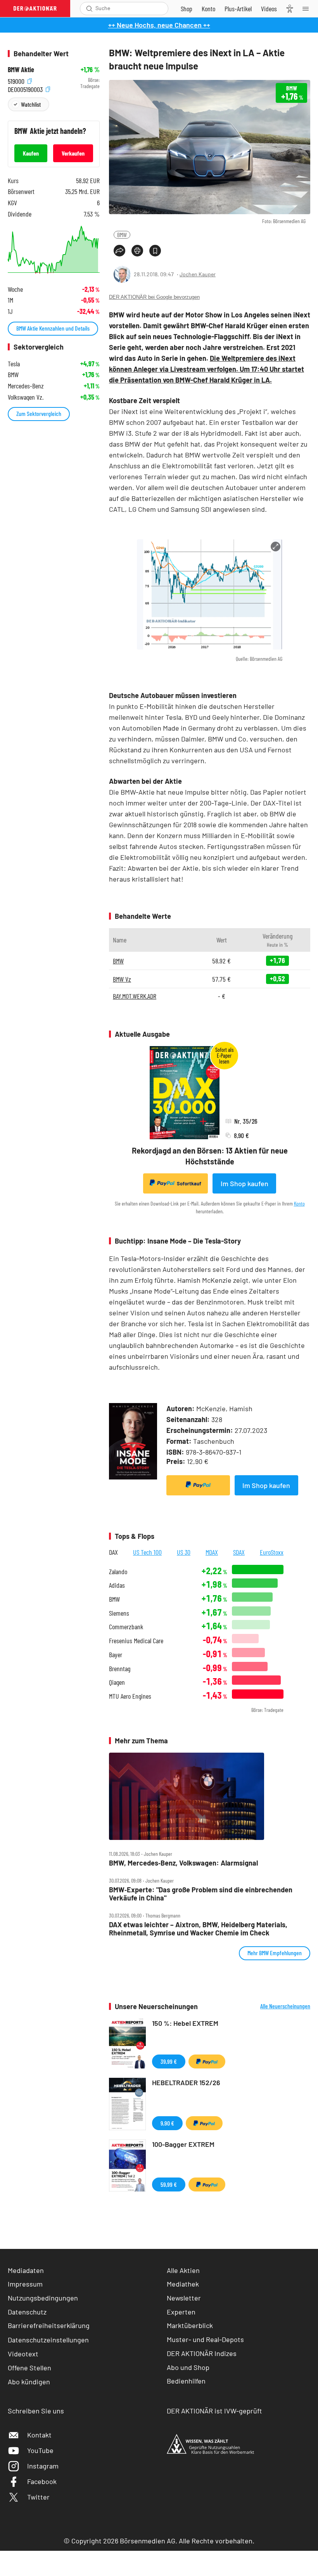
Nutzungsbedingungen (43, 2298)
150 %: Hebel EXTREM (185, 2023)
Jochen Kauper (198, 274)
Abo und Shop (188, 2367)
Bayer (116, 1655)
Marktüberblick (190, 2325)
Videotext (23, 2354)
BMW (122, 235)
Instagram (43, 2466)
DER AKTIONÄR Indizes (202, 2353)
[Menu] (308, 9)
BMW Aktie (21, 70)
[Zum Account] (208, 9)
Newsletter (184, 2298)
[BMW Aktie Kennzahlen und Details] (54, 250)
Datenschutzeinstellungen (48, 2340)
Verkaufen (73, 153)
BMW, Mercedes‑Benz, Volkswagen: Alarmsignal (183, 1863)
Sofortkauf (189, 1183)
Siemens (119, 1613)
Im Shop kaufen (245, 1183)
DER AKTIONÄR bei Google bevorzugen (154, 297)
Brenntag (120, 1669)
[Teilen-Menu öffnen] (119, 251)
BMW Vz (122, 979)
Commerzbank (126, 1627)
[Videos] (269, 9)
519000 (17, 80)
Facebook (42, 2481)
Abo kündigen (29, 2382)
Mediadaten (26, 2270)
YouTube (40, 2450)
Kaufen (31, 153)
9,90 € (167, 2123)
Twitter (38, 2497)
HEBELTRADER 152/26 (186, 2082)
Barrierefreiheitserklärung (49, 2325)
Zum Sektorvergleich (39, 413)
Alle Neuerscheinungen (285, 2006)
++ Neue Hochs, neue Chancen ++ (159, 25)
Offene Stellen (29, 2368)
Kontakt (39, 2435)
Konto (299, 1203)
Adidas (117, 1585)
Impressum (25, 2284)
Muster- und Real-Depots (205, 2339)
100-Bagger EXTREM (183, 2144)
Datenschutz (27, 2312)
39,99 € (169, 2061)
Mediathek (183, 2284)
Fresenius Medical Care (136, 1641)
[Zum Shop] (187, 9)
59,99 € (169, 2184)
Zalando (118, 1572)
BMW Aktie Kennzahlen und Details (53, 328)
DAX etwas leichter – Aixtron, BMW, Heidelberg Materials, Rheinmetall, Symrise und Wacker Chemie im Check (198, 1929)
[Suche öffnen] (89, 9)
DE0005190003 (26, 88)
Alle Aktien (183, 2270)
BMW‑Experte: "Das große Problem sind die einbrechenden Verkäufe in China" (201, 1894)
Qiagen (117, 1682)
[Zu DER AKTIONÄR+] (238, 9)
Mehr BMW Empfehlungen (275, 1953)
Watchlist (31, 104)
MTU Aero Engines (130, 1696)
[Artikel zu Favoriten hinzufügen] (155, 251)
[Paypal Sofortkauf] (198, 1485)
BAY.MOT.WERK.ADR (135, 996)
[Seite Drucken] (137, 251)
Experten (181, 2312)
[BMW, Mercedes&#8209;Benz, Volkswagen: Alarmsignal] (210, 1796)
